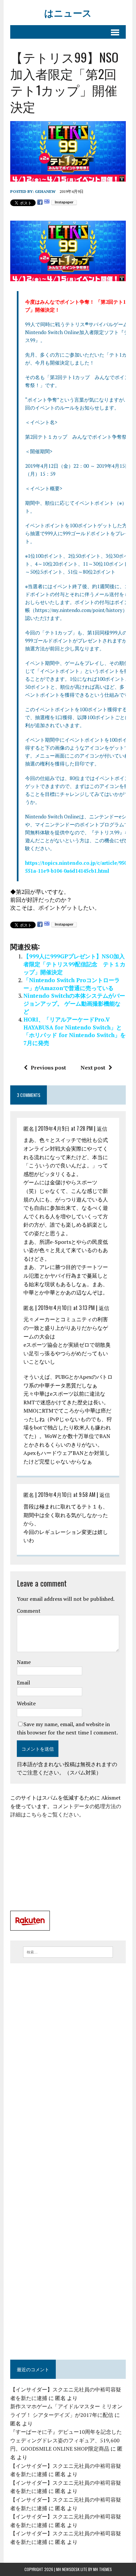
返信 (102, 1128)
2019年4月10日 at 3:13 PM (66, 1308)
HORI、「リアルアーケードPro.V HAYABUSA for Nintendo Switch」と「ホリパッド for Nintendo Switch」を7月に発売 (75, 1031)
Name (24, 1662)
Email (23, 1682)
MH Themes (102, 2569)
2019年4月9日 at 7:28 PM (65, 1128)
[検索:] (68, 1951)
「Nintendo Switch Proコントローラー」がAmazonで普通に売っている (72, 984)
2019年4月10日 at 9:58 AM (67, 1495)
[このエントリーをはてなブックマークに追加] (47, 202)
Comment (29, 1611)
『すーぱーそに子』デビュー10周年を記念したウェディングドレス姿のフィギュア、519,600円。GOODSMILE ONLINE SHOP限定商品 (66, 2440)
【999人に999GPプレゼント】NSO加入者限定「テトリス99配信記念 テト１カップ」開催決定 (74, 964)
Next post (93, 1068)
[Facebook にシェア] (40, 202)
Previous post (48, 1068)
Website (26, 1703)
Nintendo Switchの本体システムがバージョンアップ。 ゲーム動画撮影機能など (74, 1004)
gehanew (45, 191)
